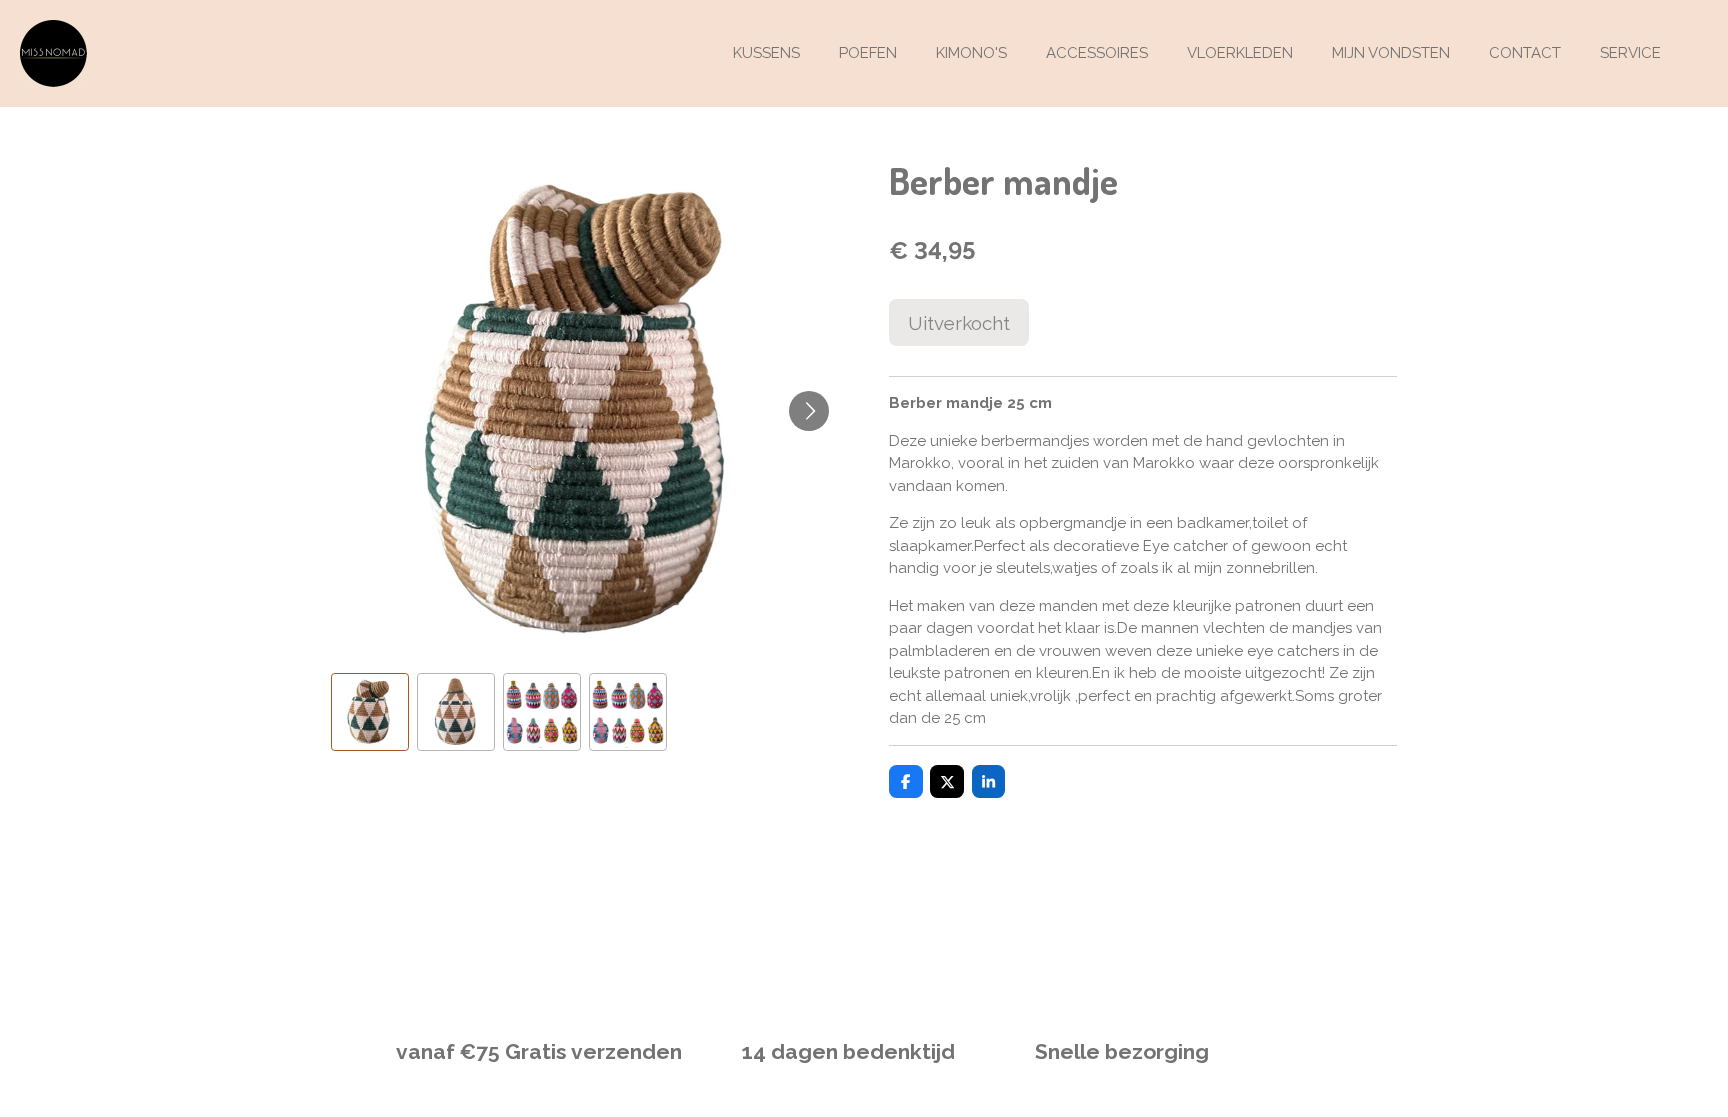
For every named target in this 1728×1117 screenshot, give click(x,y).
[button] (370, 712)
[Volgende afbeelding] (809, 411)
